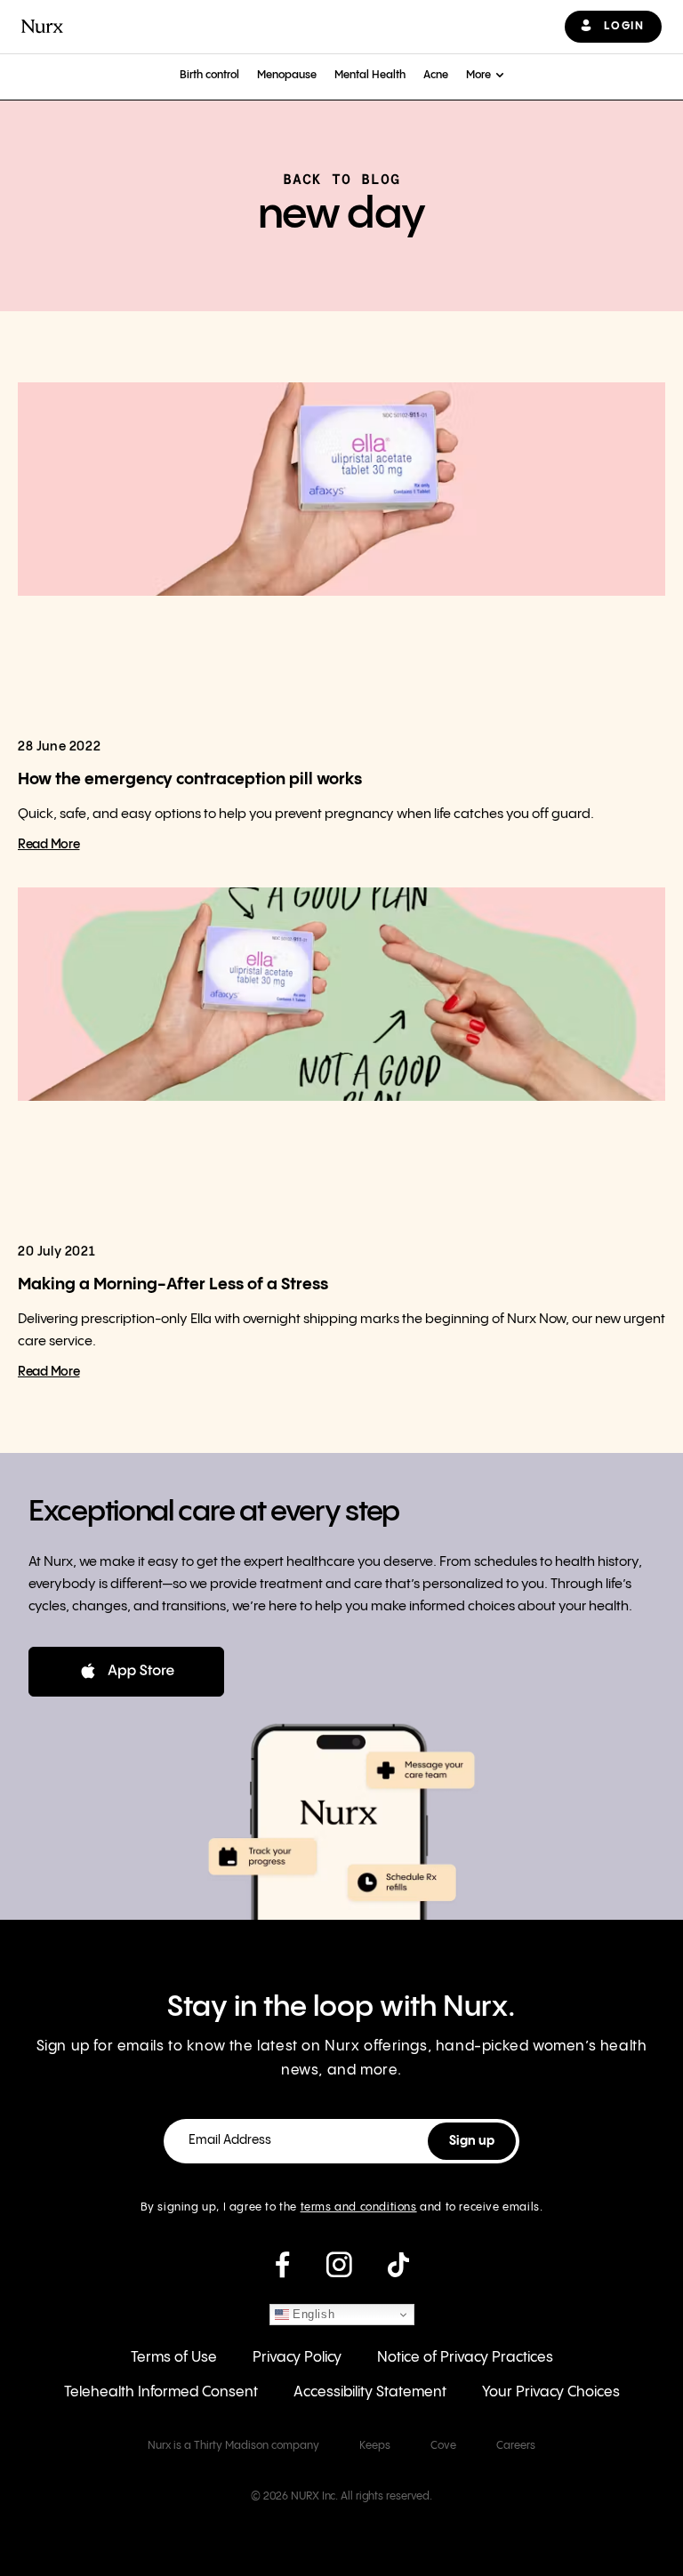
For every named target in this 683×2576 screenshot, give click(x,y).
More (478, 75)
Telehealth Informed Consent (161, 2392)
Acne (436, 75)
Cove (443, 2446)
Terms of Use (174, 2358)
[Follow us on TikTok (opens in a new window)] (398, 2272)
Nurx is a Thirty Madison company (233, 2446)
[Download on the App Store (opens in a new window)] (126, 1672)
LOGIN (624, 26)
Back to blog (341, 179)
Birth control (209, 75)
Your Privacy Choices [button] (551, 2392)
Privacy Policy (297, 2358)
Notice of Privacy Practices (465, 2358)
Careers (516, 2446)
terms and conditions (359, 2207)
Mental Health (370, 75)
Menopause (287, 75)
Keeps (375, 2446)
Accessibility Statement (370, 2392)
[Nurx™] (42, 26)
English (312, 2314)
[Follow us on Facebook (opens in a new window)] (282, 2272)
